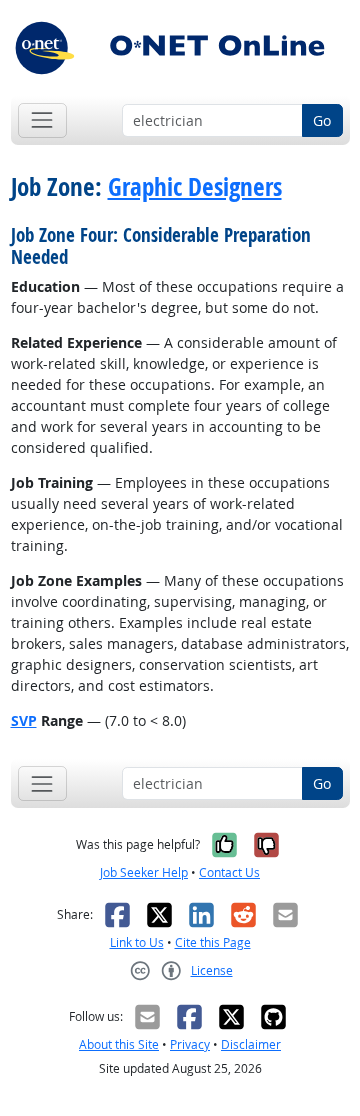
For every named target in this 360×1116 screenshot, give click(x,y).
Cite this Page (213, 942)
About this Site (119, 1044)
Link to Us (137, 942)
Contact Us (229, 872)
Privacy (190, 1044)
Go (322, 120)
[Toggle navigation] (42, 120)
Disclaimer (251, 1044)
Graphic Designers (195, 187)
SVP (24, 720)
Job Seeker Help (144, 872)
